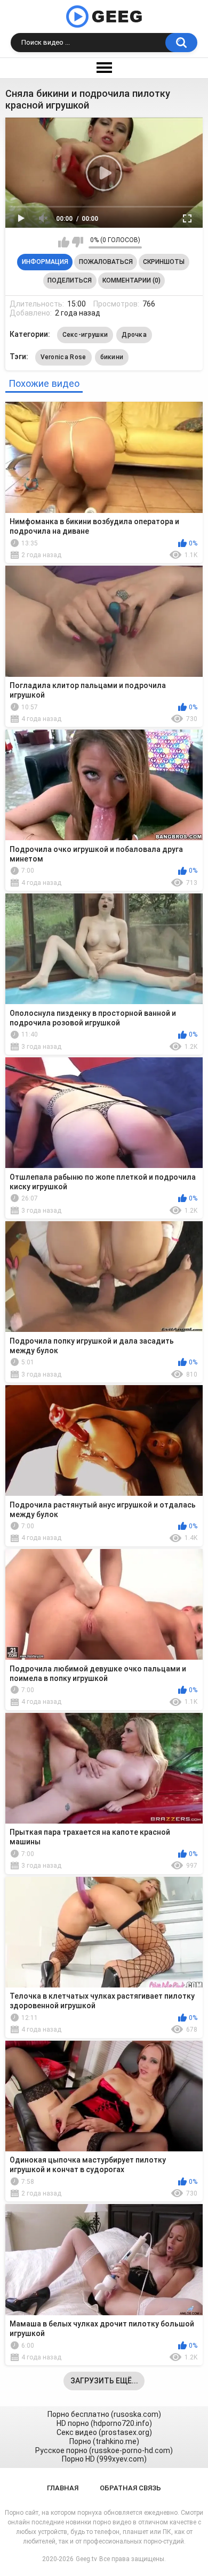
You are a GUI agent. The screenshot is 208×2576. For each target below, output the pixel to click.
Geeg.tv (86, 2559)
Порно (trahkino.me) (104, 2441)
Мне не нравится (78, 242)
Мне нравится (64, 242)
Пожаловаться (106, 262)
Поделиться (70, 280)
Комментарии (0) (131, 280)
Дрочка (134, 335)
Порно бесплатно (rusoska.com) (104, 2414)
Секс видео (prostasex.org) (104, 2432)
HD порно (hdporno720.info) (104, 2423)
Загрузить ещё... (104, 2381)
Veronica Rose (63, 357)
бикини (112, 357)
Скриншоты (164, 262)
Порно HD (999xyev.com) (104, 2459)
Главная (63, 2488)
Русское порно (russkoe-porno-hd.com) (104, 2450)
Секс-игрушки (85, 335)
